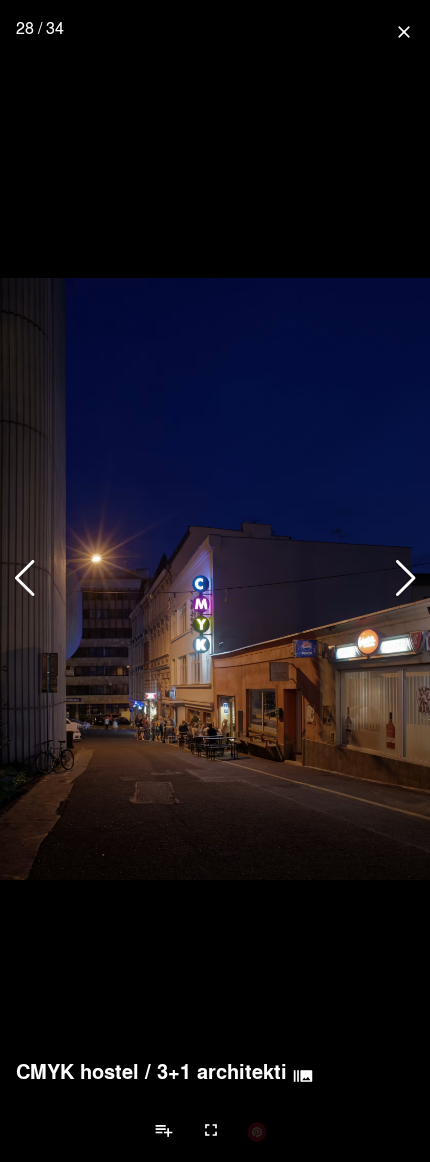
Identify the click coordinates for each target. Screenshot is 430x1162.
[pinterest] (257, 1131)
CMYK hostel (77, 1071)
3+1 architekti (222, 1071)
